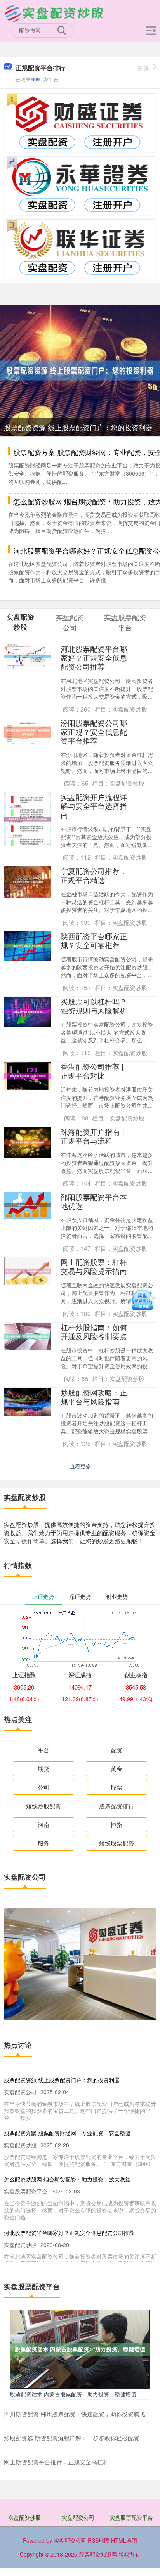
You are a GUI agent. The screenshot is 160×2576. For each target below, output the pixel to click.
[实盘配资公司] (54, 13)
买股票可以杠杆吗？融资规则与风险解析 (94, 1006)
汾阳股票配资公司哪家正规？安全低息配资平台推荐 (94, 731)
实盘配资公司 (78, 2517)
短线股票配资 (117, 1843)
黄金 (117, 1768)
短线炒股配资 (43, 1806)
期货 (43, 1768)
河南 (43, 1824)
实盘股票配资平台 (131, 2517)
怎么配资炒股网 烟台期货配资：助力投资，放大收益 (67, 2179)
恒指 (117, 1824)
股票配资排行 (117, 1806)
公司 (43, 1787)
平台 (43, 1750)
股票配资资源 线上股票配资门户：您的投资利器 (78, 427)
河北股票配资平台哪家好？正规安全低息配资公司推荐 (94, 657)
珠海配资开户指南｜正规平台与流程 (94, 1136)
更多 (143, 68)
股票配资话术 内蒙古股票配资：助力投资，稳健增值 (73, 2394)
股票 (117, 1787)
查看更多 (80, 1466)
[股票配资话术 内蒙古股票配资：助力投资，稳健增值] (80, 2348)
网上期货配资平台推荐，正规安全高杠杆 (56, 2462)
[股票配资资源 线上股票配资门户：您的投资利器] (80, 370)
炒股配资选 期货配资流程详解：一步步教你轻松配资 (72, 2438)
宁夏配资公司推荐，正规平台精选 (94, 875)
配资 (117, 1750)
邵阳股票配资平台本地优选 (94, 1201)
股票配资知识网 (98, 2554)
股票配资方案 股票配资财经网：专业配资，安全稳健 (67, 2133)
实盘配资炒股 (24, 2517)
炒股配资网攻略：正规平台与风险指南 (94, 1397)
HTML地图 (124, 2540)
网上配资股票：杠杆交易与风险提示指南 (94, 1266)
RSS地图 (99, 2540)
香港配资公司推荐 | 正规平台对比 (92, 1071)
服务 (43, 1843)
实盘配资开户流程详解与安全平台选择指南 (94, 806)
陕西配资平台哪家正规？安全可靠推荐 (94, 940)
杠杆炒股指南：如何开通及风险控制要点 (94, 1331)
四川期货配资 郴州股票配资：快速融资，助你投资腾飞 (75, 2414)
